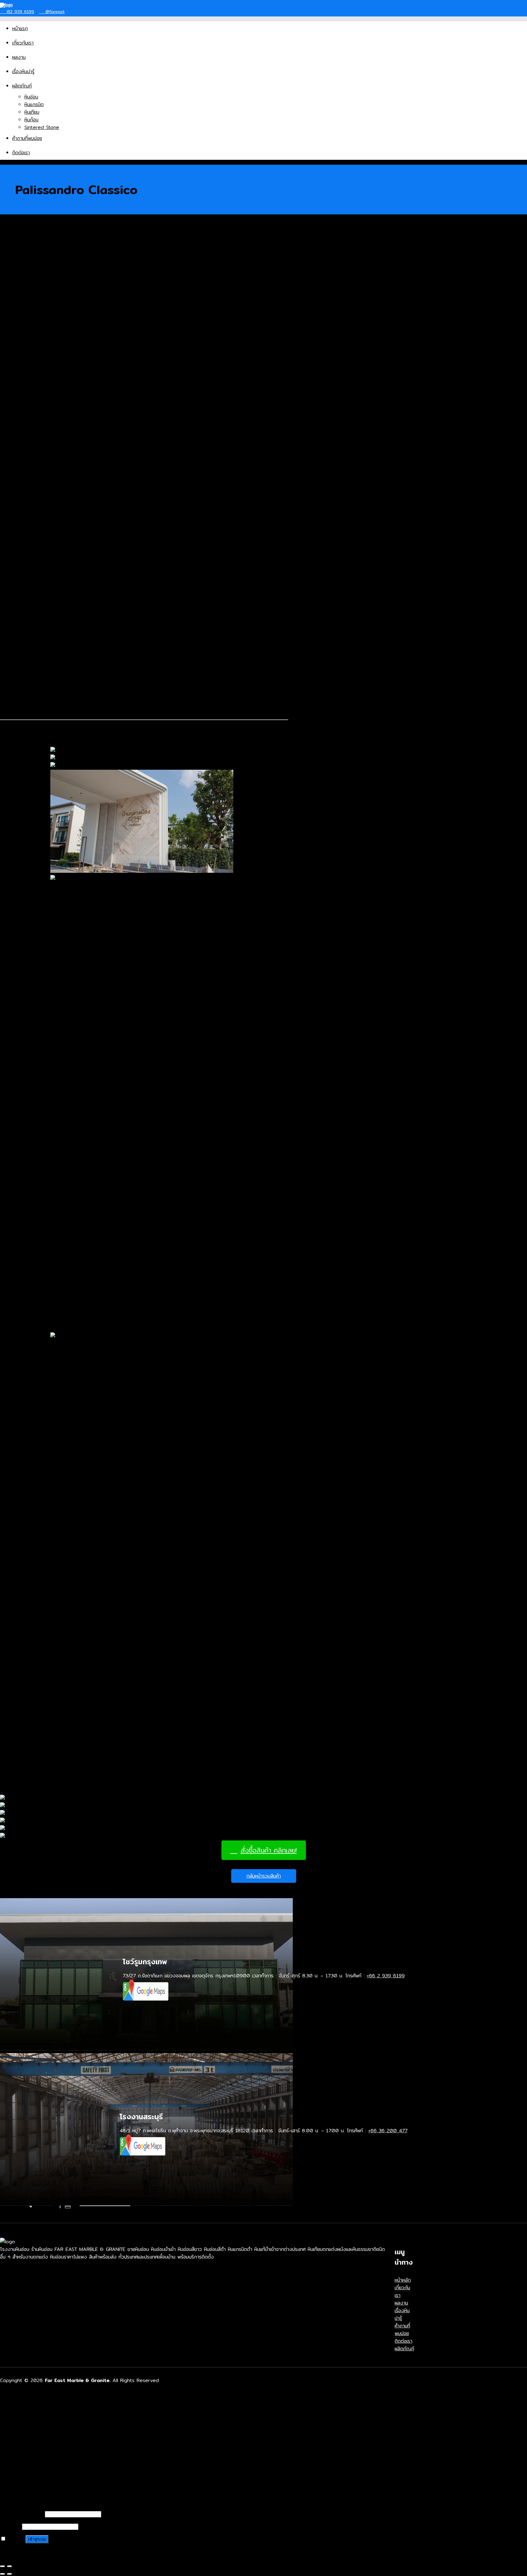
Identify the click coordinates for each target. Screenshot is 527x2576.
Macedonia (25, 347)
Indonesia (23, 324)
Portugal (22, 370)
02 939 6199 (20, 12)
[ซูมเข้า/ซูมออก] (9, 2566)
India (18, 317)
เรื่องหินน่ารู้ (23, 72)
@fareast (54, 12)
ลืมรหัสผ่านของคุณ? (20, 2552)
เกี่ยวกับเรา (23, 43)
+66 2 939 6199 (386, 1976)
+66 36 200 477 (388, 2131)
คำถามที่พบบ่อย (27, 138)
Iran (16, 332)
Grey (18, 464)
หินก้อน (31, 120)
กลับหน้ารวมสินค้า (264, 1876)
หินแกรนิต (34, 104)
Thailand (22, 385)
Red (17, 479)
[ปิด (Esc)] (2, 2566)
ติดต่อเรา (21, 153)
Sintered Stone (42, 127)
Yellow (20, 494)
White (19, 487)
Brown (19, 433)
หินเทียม (32, 112)
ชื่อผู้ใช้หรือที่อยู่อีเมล (21, 2514)
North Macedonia (32, 355)
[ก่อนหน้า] (2, 2574)
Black (18, 418)
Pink (17, 471)
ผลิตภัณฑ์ (22, 86)
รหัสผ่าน (10, 2526)
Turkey (20, 393)
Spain (18, 378)
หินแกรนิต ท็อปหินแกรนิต (49, 2448)
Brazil (18, 286)
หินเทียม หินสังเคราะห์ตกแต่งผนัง (57, 2455)
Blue (17, 426)
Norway (21, 362)
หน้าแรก (20, 29)
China (19, 301)
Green (19, 456)
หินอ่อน (31, 97)
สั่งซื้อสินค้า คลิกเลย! (269, 1850)
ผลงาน (19, 57)
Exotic (19, 448)
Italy (17, 340)
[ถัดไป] (9, 2574)
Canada (21, 294)
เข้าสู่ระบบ (37, 2539)
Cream (20, 441)
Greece (21, 309)
